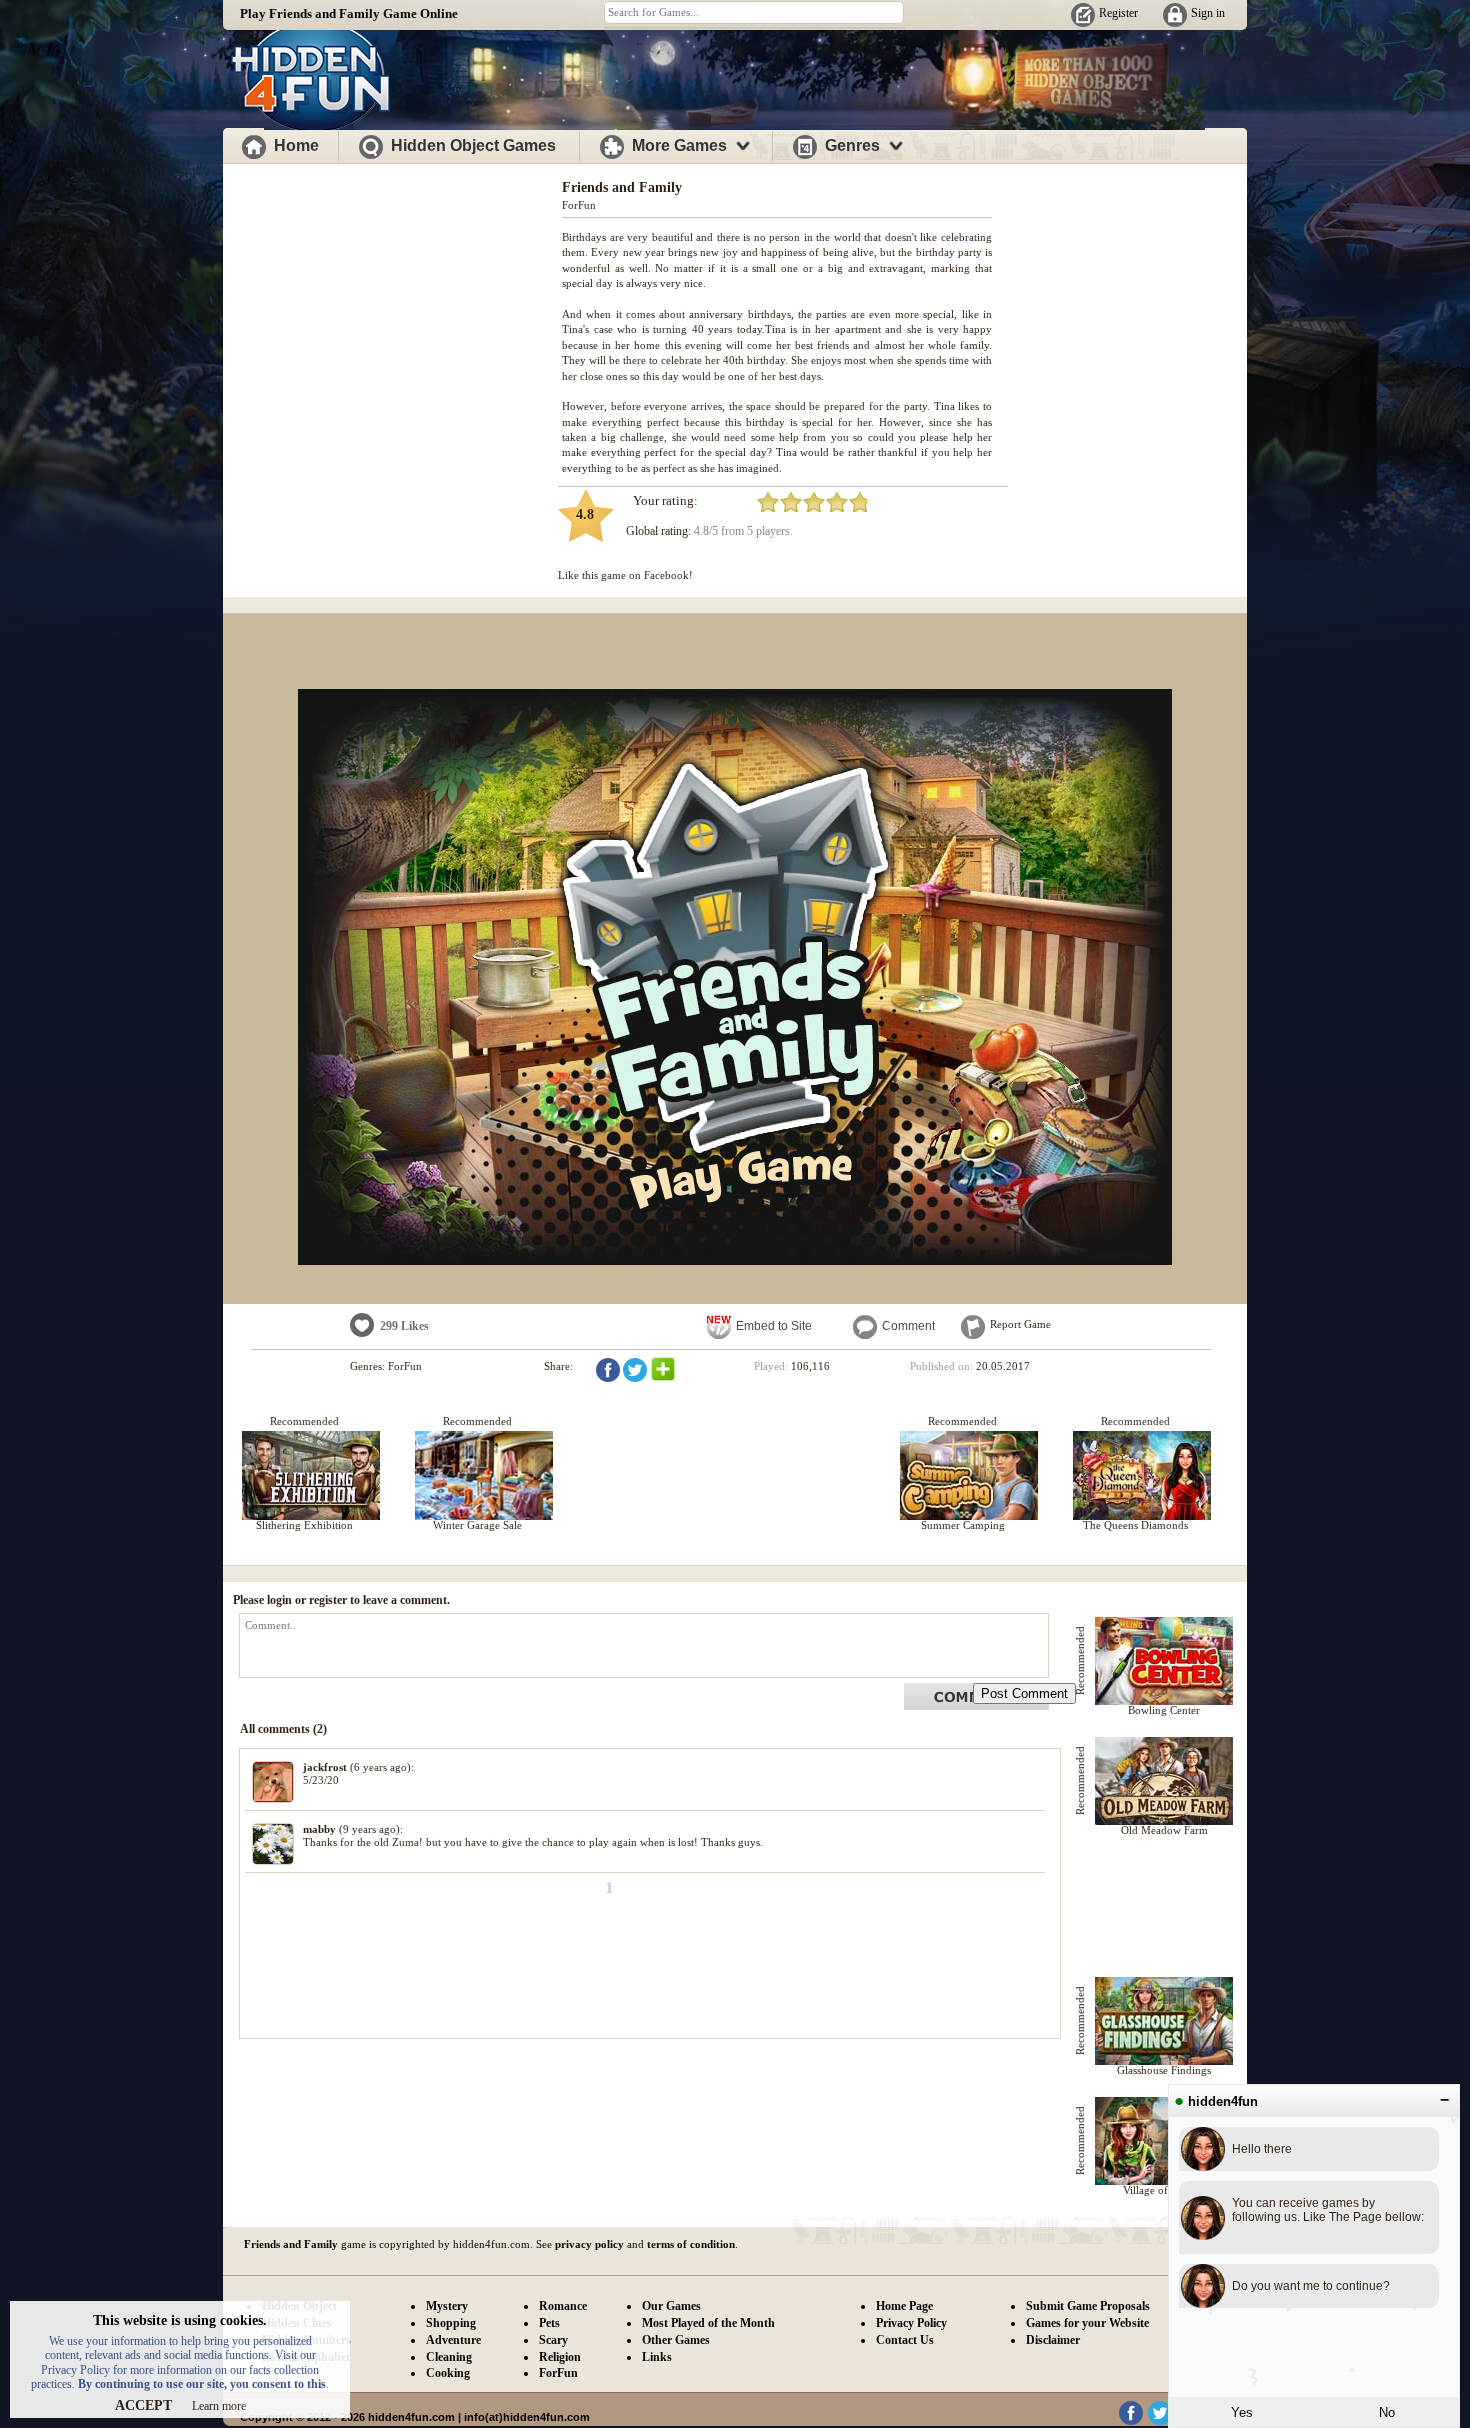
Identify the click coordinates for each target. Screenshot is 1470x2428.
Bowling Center (1164, 1710)
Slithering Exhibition (304, 1525)
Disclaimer (1053, 2340)
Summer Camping (963, 1525)
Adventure (453, 2340)
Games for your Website (1087, 2323)
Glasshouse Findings (1164, 2070)
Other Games (676, 2340)
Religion (560, 2357)
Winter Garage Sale (477, 1525)
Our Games (671, 2306)
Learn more (219, 2406)
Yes (1242, 2412)
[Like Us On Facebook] (1131, 2421)
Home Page (904, 2306)
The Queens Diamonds (1135, 1525)
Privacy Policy (911, 2323)
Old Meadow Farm (1164, 1830)
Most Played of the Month (708, 2323)
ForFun (579, 205)
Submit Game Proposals (1088, 2306)
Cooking (448, 2373)
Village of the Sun (1164, 2190)
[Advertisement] (393, 308)
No (1387, 2412)
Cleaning (449, 2357)
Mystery (447, 2306)
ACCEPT (143, 2405)
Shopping (451, 2323)
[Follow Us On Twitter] (1160, 2421)
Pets (549, 2323)
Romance (563, 2306)
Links (657, 2357)
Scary (553, 2340)
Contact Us (905, 2340)
